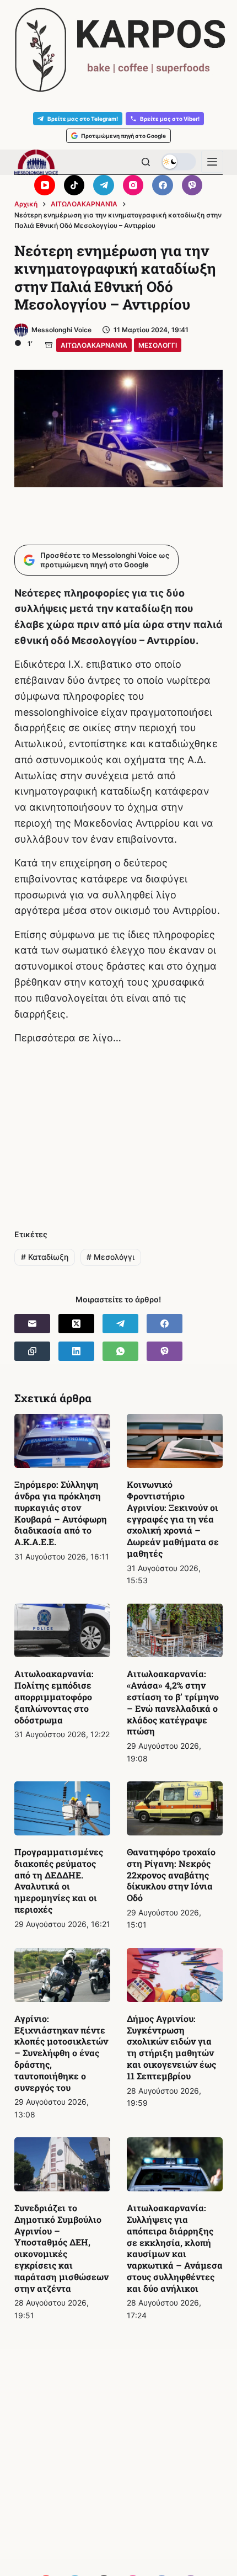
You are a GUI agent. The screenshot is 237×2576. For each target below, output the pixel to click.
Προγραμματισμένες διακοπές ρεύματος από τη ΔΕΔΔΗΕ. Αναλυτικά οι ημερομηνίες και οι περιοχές (59, 1880)
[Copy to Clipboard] (32, 1351)
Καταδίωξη (45, 1257)
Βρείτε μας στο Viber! (170, 119)
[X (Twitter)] (76, 1324)
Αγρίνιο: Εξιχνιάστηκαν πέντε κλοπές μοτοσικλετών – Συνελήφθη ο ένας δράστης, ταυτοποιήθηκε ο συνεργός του (61, 2053)
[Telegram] (104, 185)
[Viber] (192, 185)
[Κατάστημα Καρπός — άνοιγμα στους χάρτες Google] (118, 50)
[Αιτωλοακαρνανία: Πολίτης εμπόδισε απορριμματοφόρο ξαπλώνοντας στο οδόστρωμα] (62, 1631)
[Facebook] (163, 185)
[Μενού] (212, 162)
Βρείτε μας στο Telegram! (83, 119)
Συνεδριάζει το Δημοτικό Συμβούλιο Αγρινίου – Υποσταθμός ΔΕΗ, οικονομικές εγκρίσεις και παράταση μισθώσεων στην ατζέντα (61, 2248)
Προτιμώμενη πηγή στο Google (123, 136)
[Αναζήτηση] (146, 162)
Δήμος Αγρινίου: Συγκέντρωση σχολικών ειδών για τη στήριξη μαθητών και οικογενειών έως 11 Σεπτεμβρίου (171, 2047)
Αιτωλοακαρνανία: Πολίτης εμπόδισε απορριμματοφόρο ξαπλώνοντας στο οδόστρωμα (54, 1696)
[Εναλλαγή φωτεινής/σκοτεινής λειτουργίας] (179, 162)
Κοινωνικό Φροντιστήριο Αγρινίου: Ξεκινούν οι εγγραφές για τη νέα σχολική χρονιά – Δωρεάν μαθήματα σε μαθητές (173, 1519)
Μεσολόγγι (111, 1257)
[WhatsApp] (120, 1351)
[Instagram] (133, 185)
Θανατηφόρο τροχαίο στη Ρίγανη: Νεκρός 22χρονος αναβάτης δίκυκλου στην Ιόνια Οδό (171, 1875)
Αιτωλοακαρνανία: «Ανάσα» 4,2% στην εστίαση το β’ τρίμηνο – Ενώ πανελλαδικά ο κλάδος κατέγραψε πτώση (173, 1702)
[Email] (32, 1324)
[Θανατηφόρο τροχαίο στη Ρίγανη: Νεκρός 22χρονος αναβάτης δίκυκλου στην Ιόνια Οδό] (175, 1808)
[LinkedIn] (76, 1351)
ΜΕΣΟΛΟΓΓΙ (158, 345)
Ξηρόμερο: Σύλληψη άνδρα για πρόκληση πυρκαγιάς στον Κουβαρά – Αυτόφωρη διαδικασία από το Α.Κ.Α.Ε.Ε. (61, 1513)
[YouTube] (45, 185)
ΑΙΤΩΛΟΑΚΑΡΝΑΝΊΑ (94, 345)
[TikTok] (74, 185)
